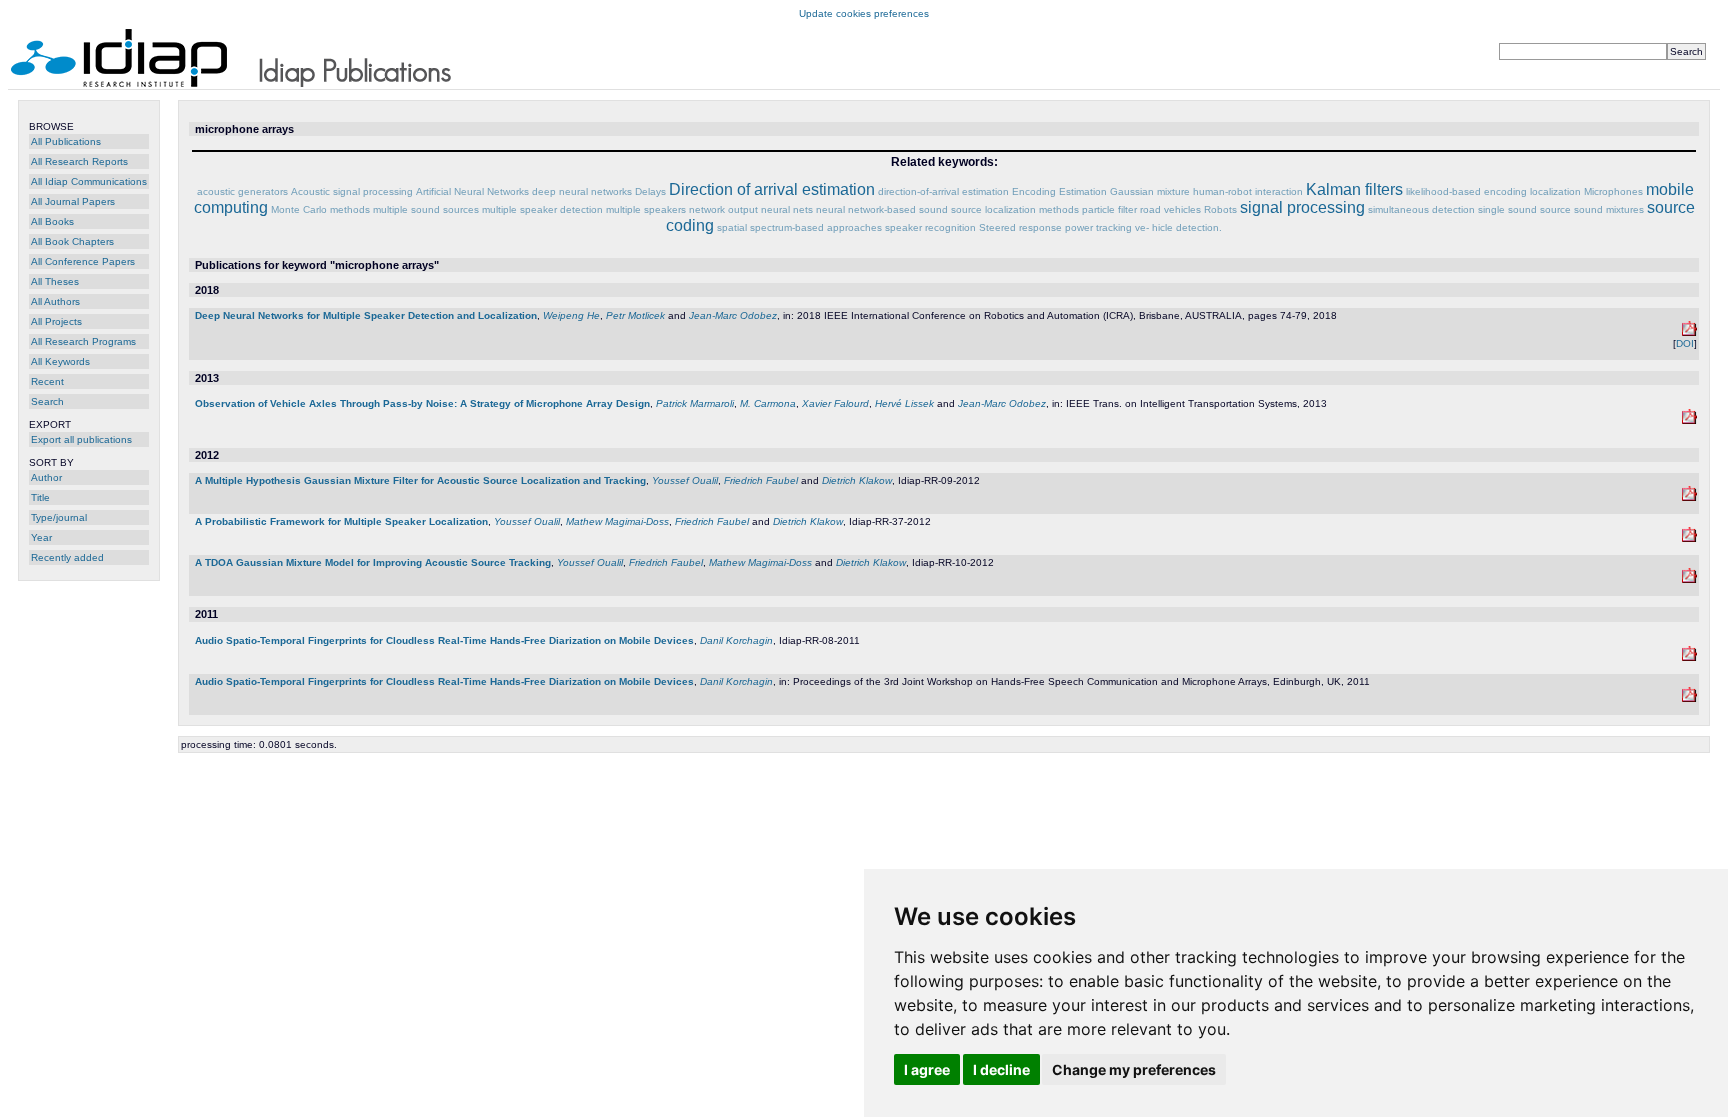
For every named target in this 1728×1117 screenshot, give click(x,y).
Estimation (1083, 191)
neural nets (787, 209)
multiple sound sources (426, 209)
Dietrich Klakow (857, 480)
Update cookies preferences (864, 13)
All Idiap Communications (89, 181)
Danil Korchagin (736, 640)
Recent (47, 381)
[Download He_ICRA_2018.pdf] (1689, 332)
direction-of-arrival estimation (943, 191)
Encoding (1034, 191)
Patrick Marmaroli (695, 403)
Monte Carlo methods (320, 209)
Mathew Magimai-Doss (617, 521)
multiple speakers (646, 209)
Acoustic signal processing (352, 191)
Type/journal (59, 517)
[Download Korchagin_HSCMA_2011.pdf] (1689, 698)
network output (723, 209)
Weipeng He (571, 315)
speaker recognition (930, 227)
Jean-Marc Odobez (733, 315)
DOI (1685, 343)
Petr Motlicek (635, 315)
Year (41, 537)
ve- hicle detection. (1178, 227)
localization (1555, 191)
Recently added (67, 557)
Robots (1220, 209)
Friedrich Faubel (761, 480)
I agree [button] (927, 1069)
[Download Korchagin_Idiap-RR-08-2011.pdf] (1689, 657)
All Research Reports (79, 161)
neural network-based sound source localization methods (947, 209)
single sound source (1524, 209)
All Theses (55, 281)
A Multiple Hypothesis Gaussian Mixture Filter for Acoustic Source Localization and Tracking (420, 480)
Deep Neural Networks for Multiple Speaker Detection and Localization (366, 315)
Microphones (1613, 191)
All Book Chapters (72, 241)
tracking (1114, 227)
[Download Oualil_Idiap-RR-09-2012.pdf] (1689, 497)
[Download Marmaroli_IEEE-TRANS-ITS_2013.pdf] (1689, 420)
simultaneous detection (1421, 209)
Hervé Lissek (904, 403)
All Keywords (60, 361)
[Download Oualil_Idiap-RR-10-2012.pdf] (1689, 579)
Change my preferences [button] (1134, 1069)
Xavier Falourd (835, 403)
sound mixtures (1609, 209)
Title (40, 497)
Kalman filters (1354, 189)
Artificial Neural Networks (472, 191)
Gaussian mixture (1150, 191)
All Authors (55, 301)
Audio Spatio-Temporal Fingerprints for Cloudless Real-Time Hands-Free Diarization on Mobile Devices (444, 640)
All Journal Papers (73, 201)
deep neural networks (582, 191)
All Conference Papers (83, 261)
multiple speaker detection (542, 209)
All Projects (56, 321)
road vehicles (1170, 209)
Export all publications (81, 439)
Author (46, 477)
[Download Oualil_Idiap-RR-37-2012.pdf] (1689, 538)
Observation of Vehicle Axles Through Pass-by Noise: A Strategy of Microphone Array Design (422, 403)
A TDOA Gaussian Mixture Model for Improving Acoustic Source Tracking (373, 562)
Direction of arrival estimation (772, 189)
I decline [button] (1001, 1069)
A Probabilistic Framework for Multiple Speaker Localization (341, 521)
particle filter (1109, 209)
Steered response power (1036, 227)
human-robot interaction (1248, 191)
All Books (52, 221)
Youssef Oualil (685, 480)
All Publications (66, 141)
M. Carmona (768, 403)
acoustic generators (242, 191)
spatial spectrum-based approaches (799, 227)
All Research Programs (83, 341)
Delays (650, 191)
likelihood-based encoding (1466, 191)
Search (47, 401)
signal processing (1302, 207)
